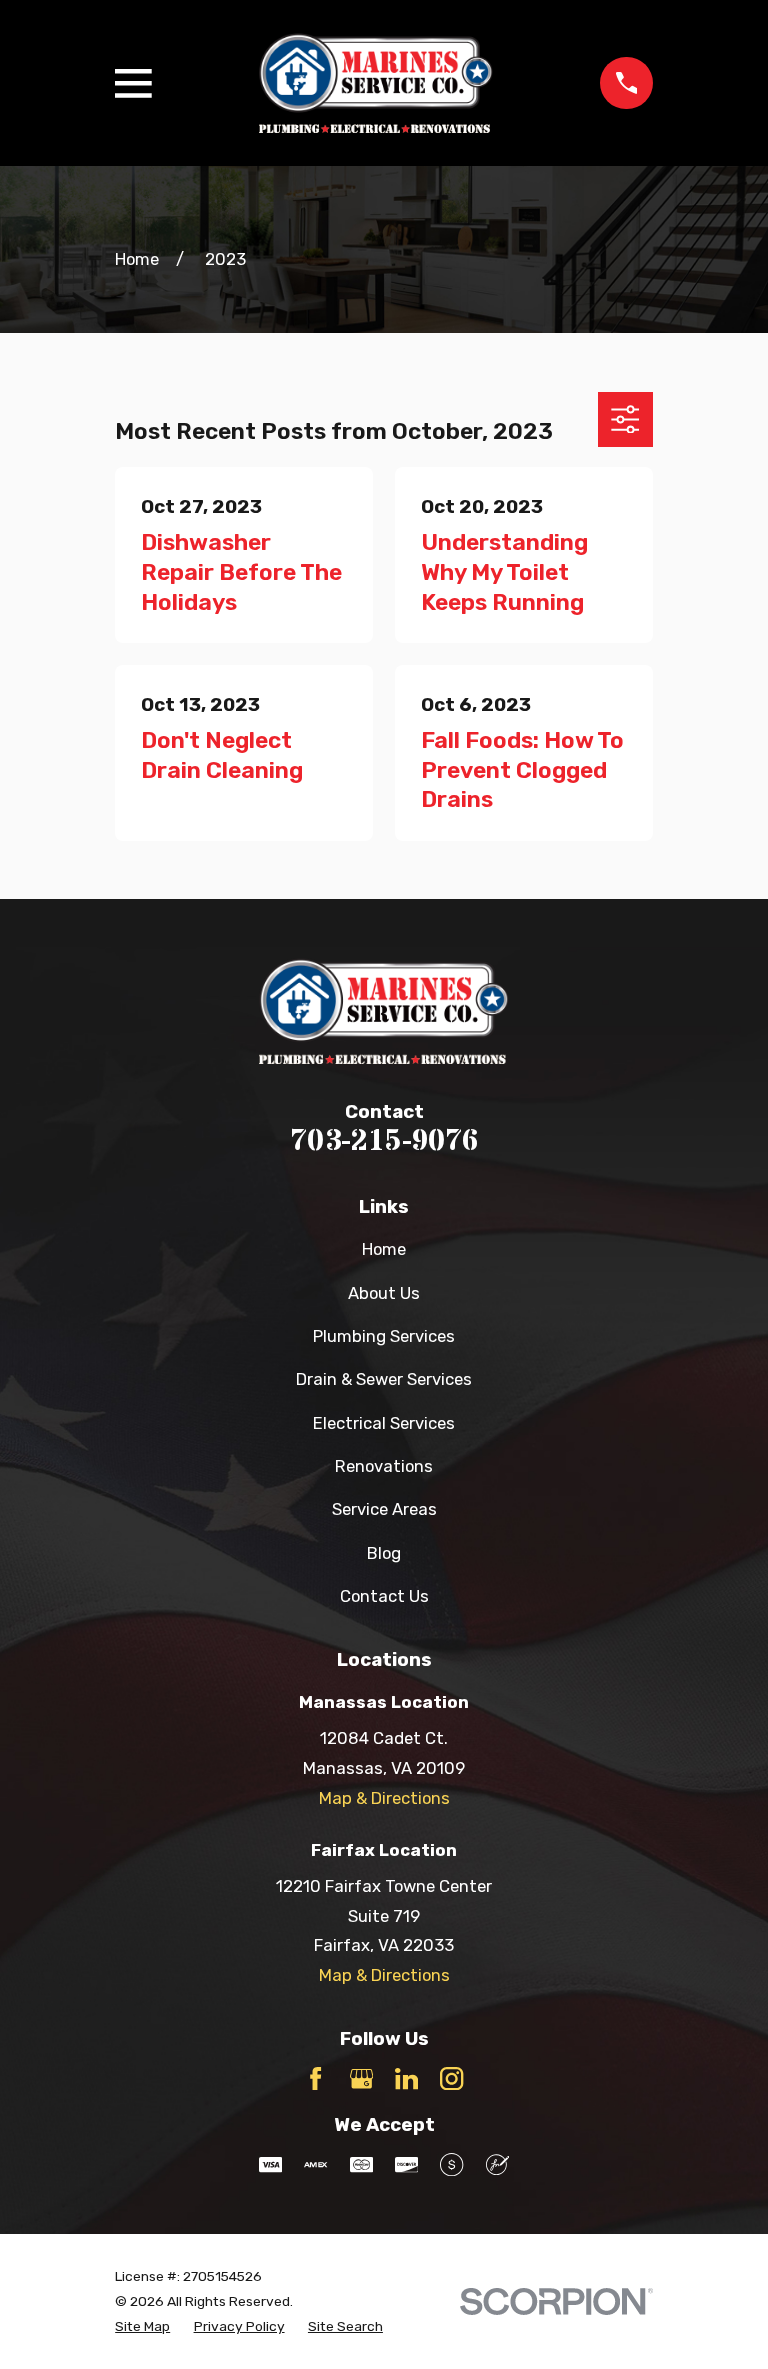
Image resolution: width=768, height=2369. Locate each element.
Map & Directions (384, 1798)
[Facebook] (315, 2078)
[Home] (376, 83)
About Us (384, 1293)
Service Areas (384, 1509)
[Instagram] (451, 2078)
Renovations (384, 1466)
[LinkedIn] (406, 2078)
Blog (384, 1553)
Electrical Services (384, 1423)
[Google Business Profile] (361, 2078)
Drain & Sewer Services (384, 1379)
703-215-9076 (384, 1141)
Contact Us (384, 1596)
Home (384, 1249)
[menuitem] (142, 2326)
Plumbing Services (384, 1336)
